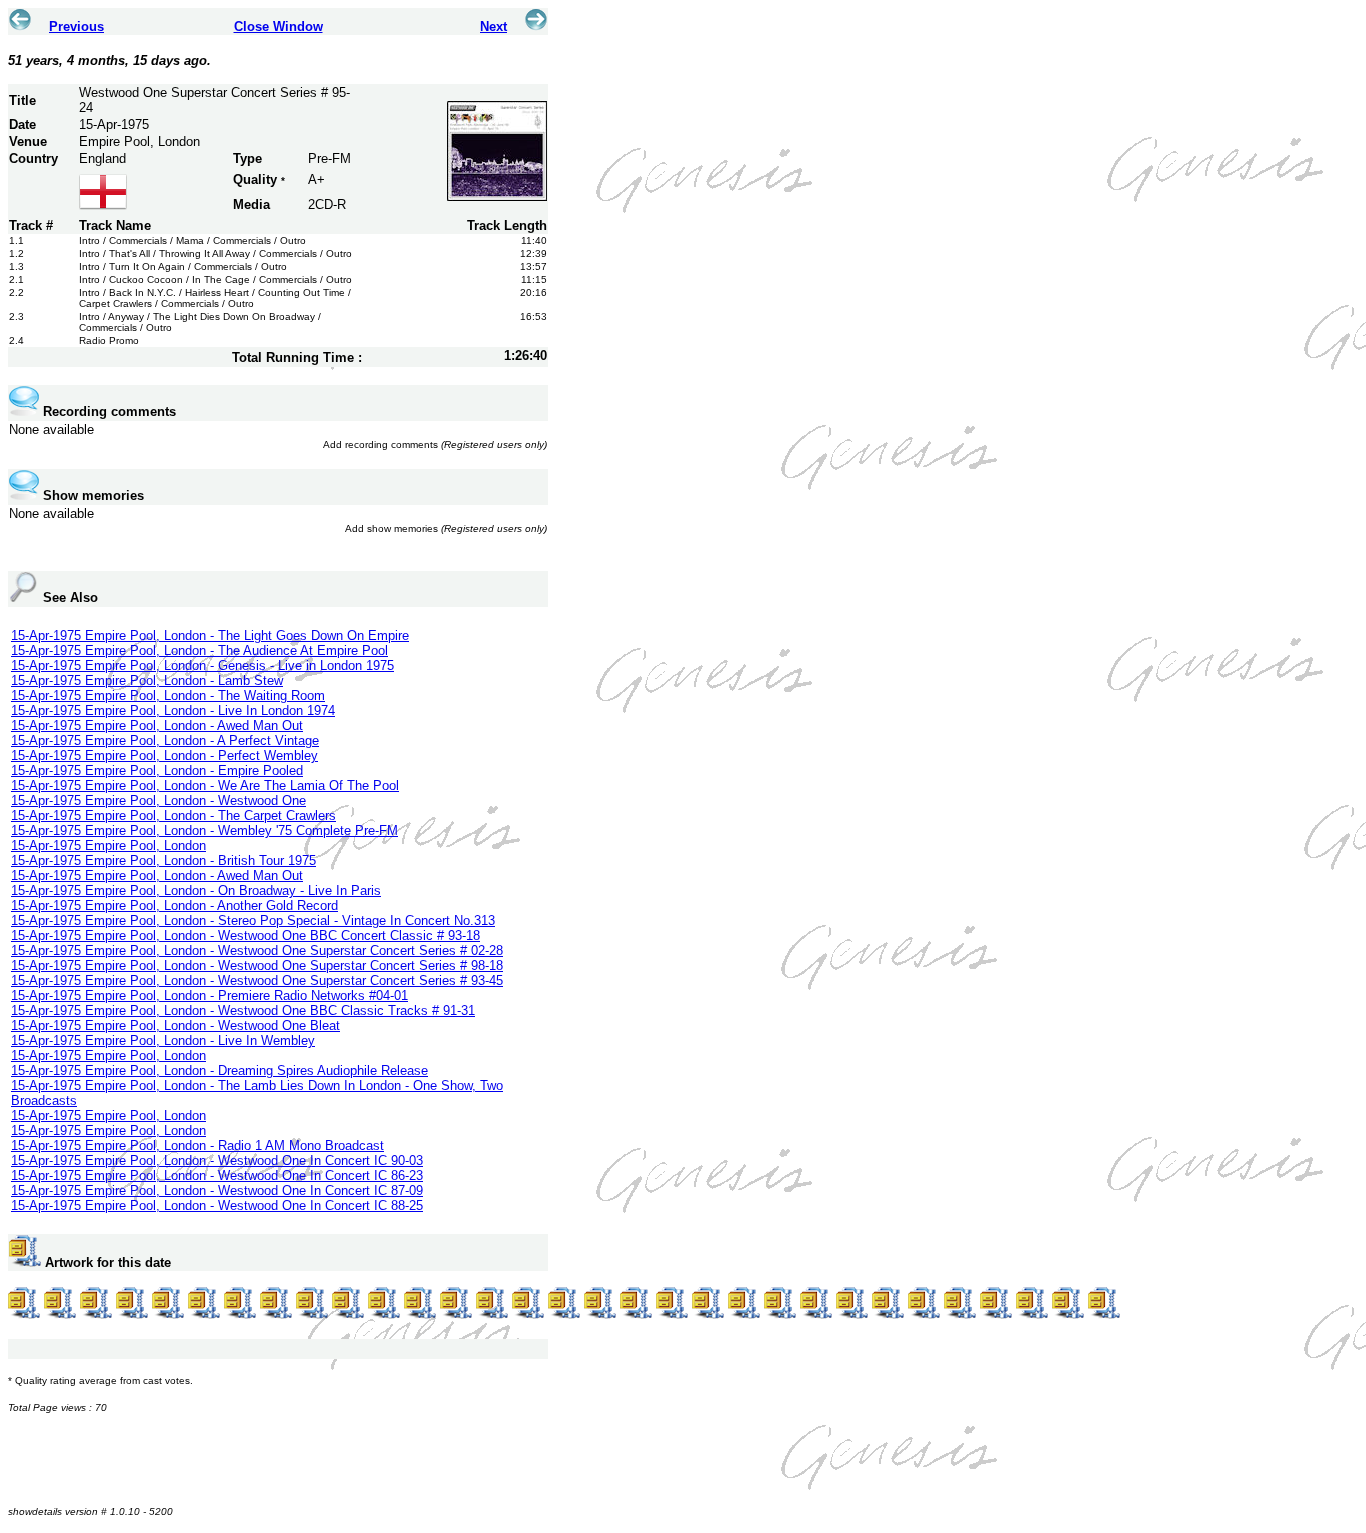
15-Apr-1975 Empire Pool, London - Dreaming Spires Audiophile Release (219, 1070)
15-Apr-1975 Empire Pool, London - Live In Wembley (163, 1040)
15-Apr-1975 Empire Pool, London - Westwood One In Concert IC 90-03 (217, 1160)
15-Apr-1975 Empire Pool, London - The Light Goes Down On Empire (210, 635)
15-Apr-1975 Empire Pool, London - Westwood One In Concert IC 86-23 (217, 1175)
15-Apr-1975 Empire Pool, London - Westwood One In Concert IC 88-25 (217, 1205)
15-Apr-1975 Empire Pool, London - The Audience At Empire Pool (199, 650)
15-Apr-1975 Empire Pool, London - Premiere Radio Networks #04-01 (209, 995)
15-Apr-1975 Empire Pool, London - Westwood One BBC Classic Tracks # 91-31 (243, 1010)
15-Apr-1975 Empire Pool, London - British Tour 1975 (163, 860)
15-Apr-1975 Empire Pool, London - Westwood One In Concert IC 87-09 (217, 1190)
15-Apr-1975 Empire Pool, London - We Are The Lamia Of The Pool (205, 785)
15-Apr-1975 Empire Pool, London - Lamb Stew (147, 680)
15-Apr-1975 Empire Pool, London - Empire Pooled (157, 770)
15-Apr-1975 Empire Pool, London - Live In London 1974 (173, 710)
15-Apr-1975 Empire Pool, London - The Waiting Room (168, 695)
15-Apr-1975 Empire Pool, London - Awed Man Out (157, 725)
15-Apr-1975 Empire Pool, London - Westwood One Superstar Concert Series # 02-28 (257, 950)
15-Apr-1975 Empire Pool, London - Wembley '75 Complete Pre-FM (204, 830)
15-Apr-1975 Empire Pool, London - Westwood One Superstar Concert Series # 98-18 (257, 965)
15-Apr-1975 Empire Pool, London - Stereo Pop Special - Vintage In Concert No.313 (253, 920)
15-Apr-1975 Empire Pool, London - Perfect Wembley (164, 755)
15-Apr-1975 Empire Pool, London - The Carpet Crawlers (173, 815)
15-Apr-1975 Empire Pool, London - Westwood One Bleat (175, 1025)
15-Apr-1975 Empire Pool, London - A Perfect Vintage (165, 740)
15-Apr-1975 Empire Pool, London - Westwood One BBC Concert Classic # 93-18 (245, 935)
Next (493, 26)
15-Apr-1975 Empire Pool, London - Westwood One (158, 800)
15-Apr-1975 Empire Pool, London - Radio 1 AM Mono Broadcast (197, 1145)
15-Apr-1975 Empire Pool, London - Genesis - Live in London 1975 (202, 665)
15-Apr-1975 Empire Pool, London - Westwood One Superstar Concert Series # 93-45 (257, 980)
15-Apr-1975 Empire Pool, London (108, 845)
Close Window (278, 26)
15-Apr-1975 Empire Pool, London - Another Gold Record (174, 905)
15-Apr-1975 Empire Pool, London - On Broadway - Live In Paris (196, 890)
